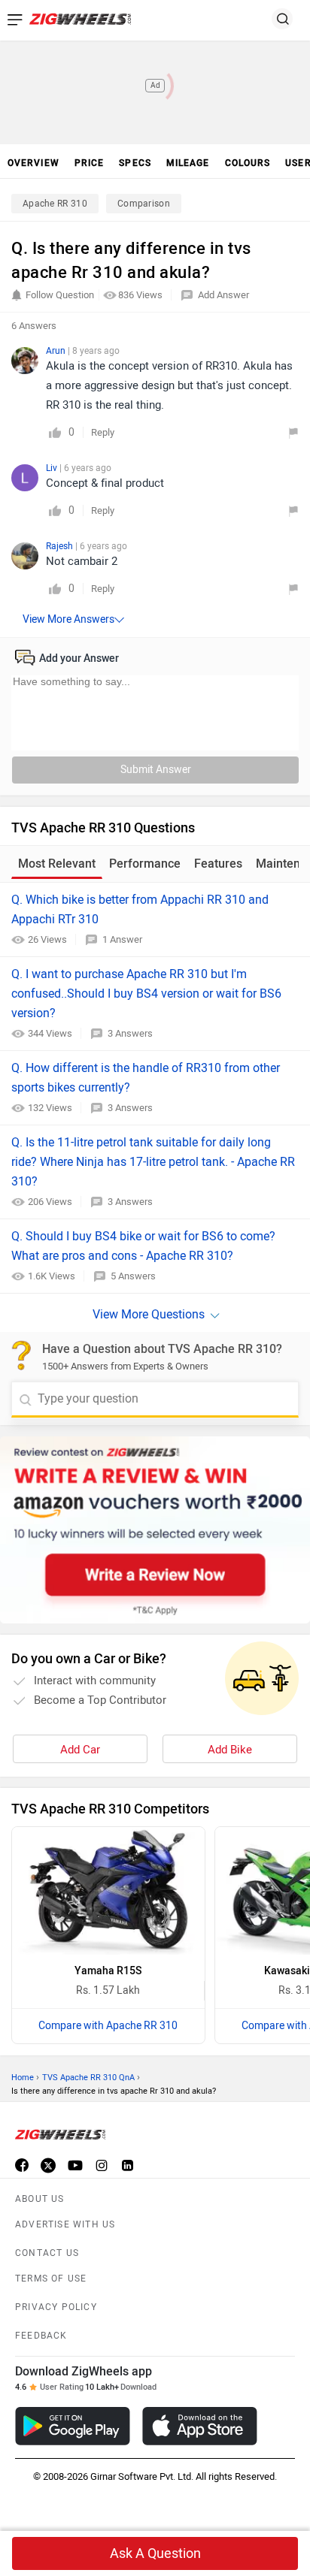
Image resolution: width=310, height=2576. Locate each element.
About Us (40, 2199)
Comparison (144, 204)
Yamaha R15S (108, 1971)
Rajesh (61, 546)
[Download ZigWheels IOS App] (200, 2426)
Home (23, 2078)
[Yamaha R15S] (108, 1891)
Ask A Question (155, 2553)
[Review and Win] (155, 1530)
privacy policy (56, 2307)
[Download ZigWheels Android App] (73, 2426)
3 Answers (130, 1033)
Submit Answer (156, 770)
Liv (53, 468)
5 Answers (133, 1276)
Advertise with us (65, 2224)
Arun (57, 351)
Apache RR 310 (55, 204)
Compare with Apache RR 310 (108, 2026)
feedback (41, 2336)
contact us (47, 2253)
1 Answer (122, 939)
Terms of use (51, 2279)
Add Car (80, 1750)
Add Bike (230, 1750)
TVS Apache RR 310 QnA (88, 2078)
